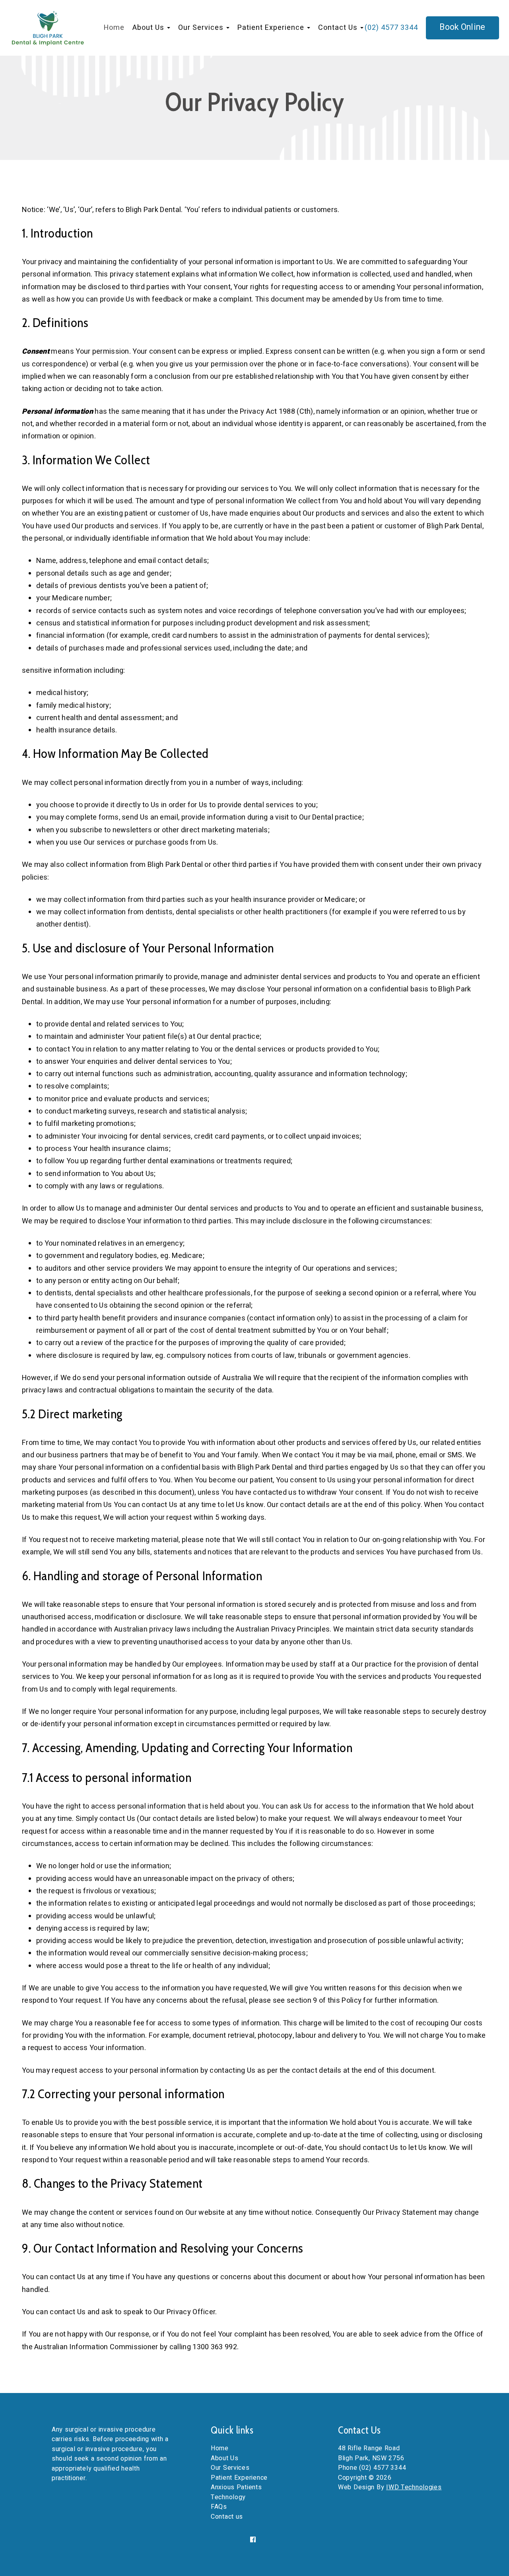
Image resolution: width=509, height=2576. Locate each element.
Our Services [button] (202, 28)
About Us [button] (149, 28)
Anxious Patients (236, 2487)
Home (114, 28)
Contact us (227, 2517)
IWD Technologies (414, 2487)
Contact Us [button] (339, 28)
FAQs (219, 2507)
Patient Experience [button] (272, 28)
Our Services (230, 2468)
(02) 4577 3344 (391, 28)
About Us (225, 2458)
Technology (228, 2497)
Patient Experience (239, 2478)
